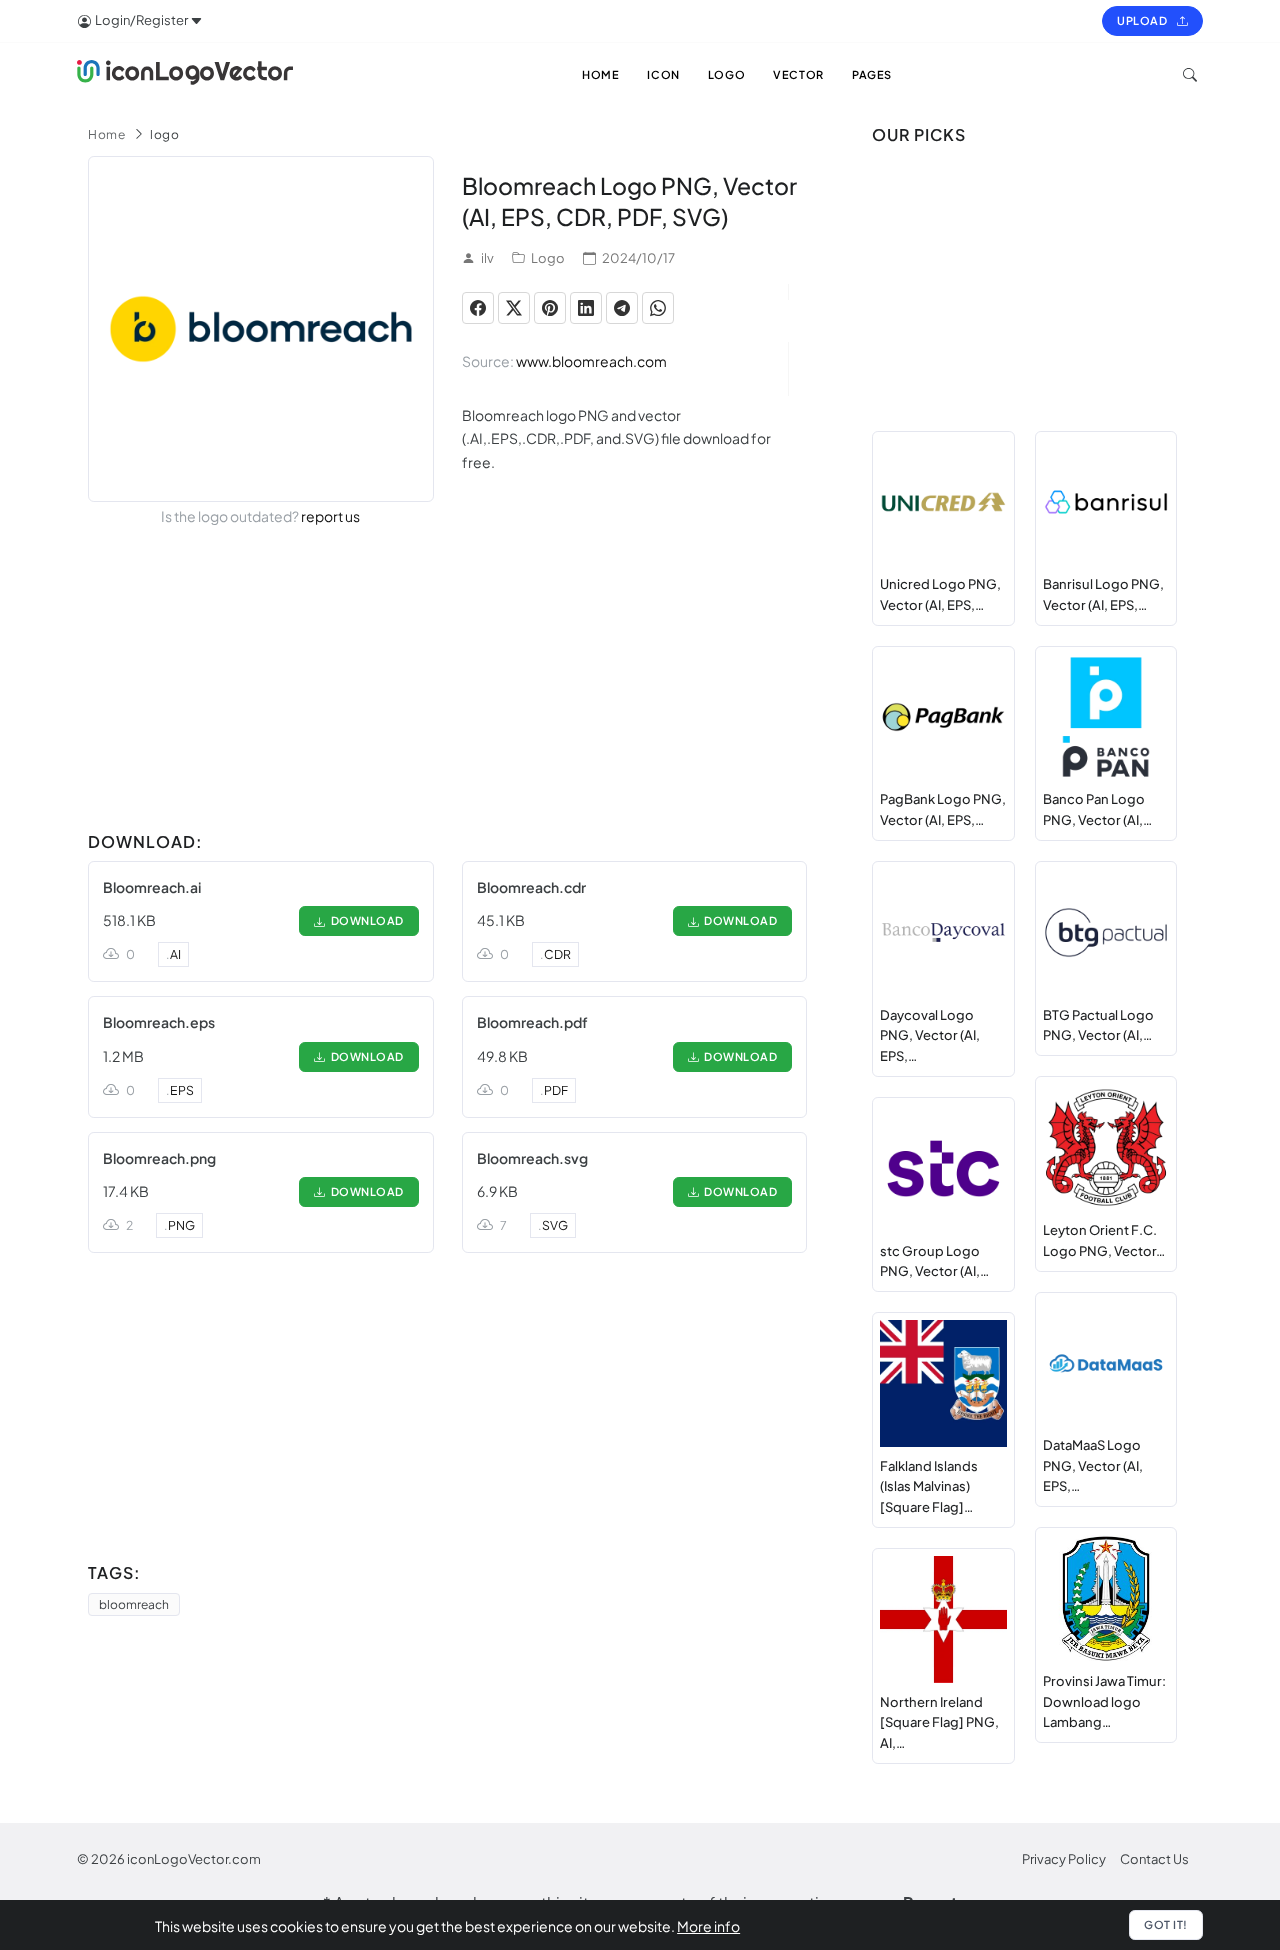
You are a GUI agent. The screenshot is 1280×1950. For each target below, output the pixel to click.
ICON (663, 74)
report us (330, 516)
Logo (548, 258)
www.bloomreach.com (591, 361)
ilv (487, 258)
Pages (872, 74)
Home (106, 134)
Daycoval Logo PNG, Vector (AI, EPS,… (930, 1036)
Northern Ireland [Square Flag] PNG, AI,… (939, 1723)
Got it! (1166, 1924)
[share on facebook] (478, 308)
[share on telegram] (622, 308)
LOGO (726, 74)
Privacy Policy (1064, 1859)
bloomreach (134, 1604)
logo (164, 134)
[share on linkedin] (586, 308)
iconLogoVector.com (194, 1859)
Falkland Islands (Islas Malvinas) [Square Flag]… (929, 1487)
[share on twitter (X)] (514, 308)
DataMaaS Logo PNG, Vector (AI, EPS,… (1093, 1466)
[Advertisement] (447, 683)
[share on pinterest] (550, 308)
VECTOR (798, 74)
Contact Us (1154, 1859)
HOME (600, 74)
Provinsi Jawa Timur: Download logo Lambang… (1104, 1702)
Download (365, 920)
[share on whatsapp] (658, 308)
